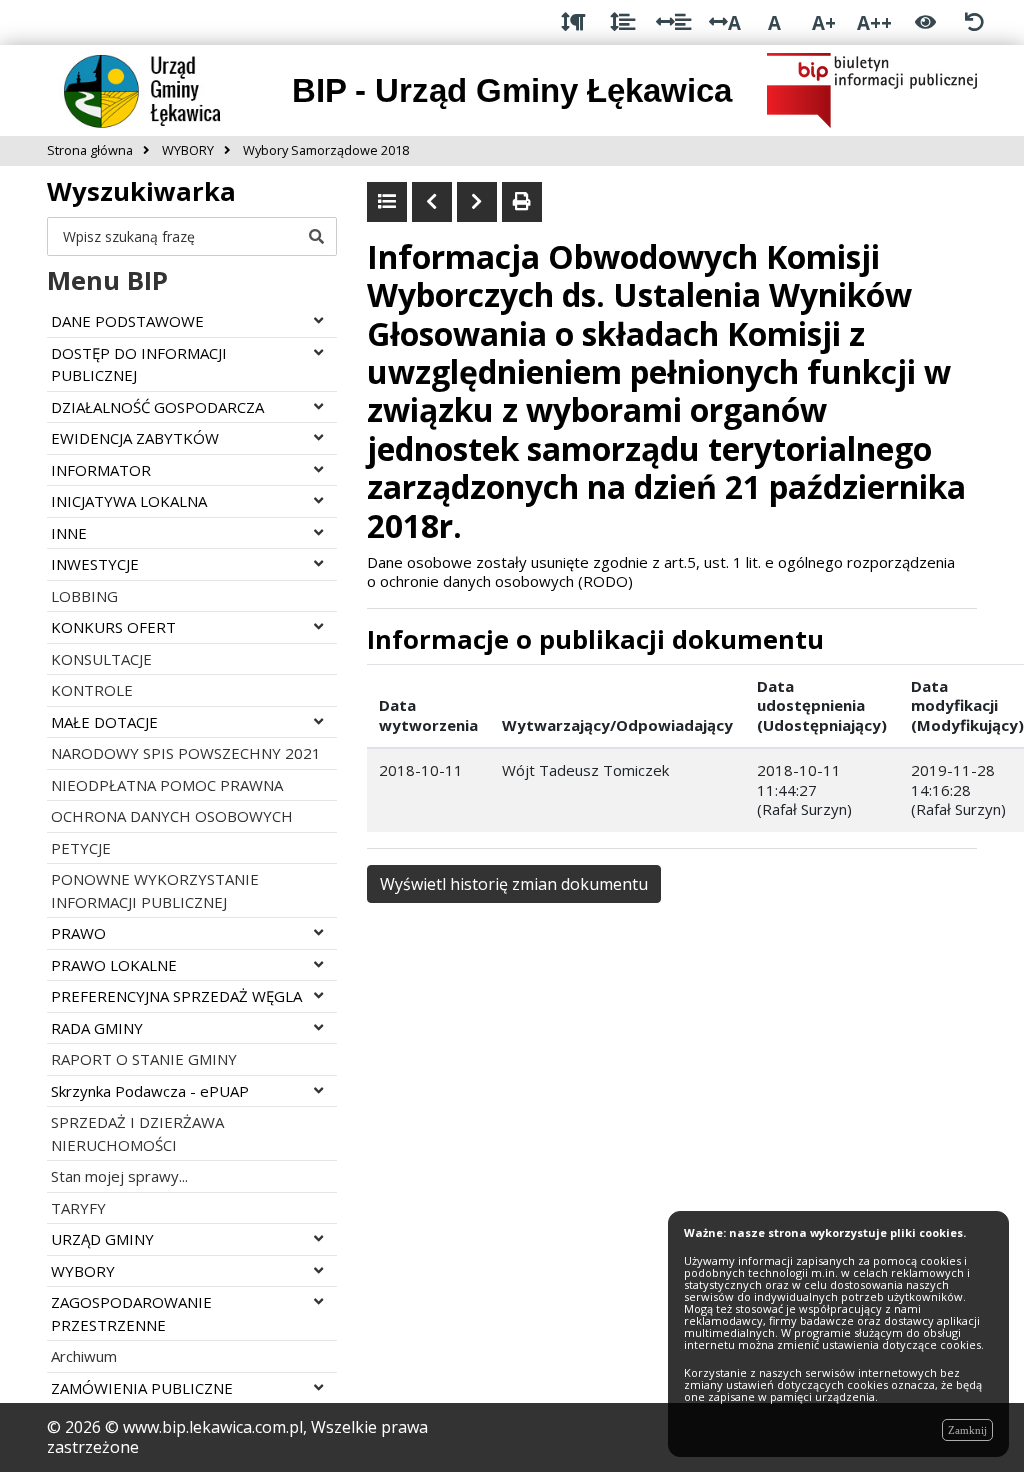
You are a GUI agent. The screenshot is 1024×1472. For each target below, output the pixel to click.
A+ (824, 22)
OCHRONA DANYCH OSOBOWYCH (172, 816)
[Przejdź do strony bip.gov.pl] (872, 89)
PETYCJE (81, 848)
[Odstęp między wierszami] (622, 22)
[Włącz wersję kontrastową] (925, 22)
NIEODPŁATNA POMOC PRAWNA (167, 785)
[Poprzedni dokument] (432, 202)
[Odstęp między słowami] (673, 22)
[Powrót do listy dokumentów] (387, 202)
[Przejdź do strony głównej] (158, 89)
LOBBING (84, 596)
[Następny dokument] (477, 202)
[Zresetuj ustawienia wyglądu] (974, 22)
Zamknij (967, 1430)
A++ (874, 22)
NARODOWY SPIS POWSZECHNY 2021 (186, 753)
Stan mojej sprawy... (119, 1176)
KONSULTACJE (101, 659)
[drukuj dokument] (522, 202)
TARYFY (78, 1208)
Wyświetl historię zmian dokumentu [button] (514, 884)
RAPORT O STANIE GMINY (144, 1059)
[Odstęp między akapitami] (573, 22)
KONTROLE (92, 690)
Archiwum (84, 1356)
